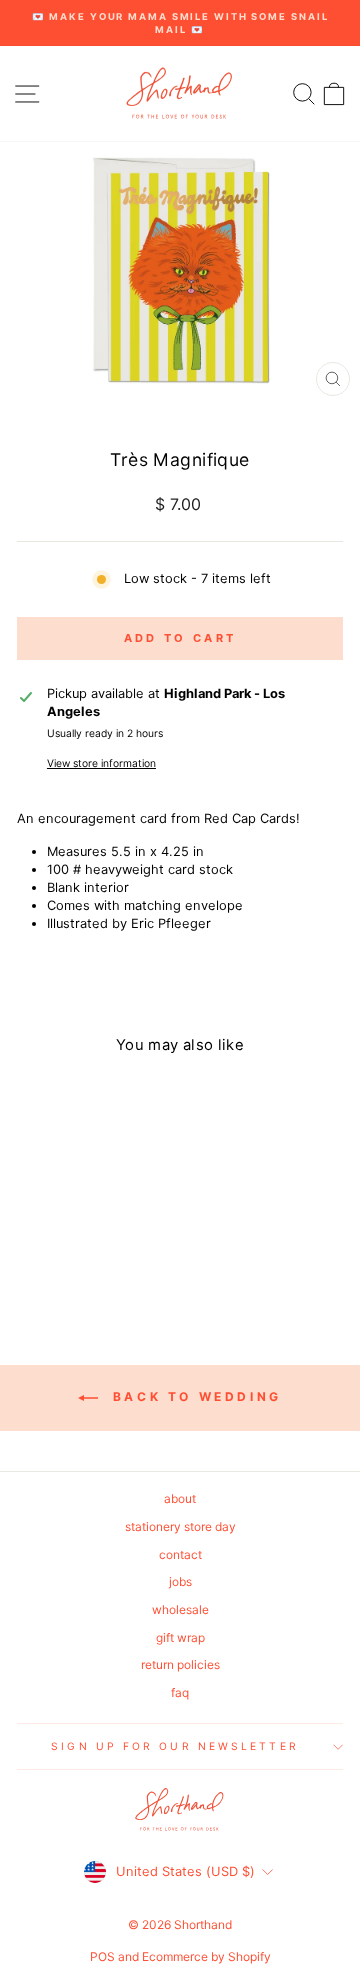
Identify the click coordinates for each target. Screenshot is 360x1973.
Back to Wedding (194, 1397)
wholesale (180, 1609)
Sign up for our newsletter (174, 1746)
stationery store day (180, 1526)
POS (102, 1956)
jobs (180, 1581)
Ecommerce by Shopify (206, 1956)
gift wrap (180, 1637)
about (180, 1498)
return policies (180, 1664)
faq (180, 1692)
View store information (101, 763)
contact (180, 1554)
